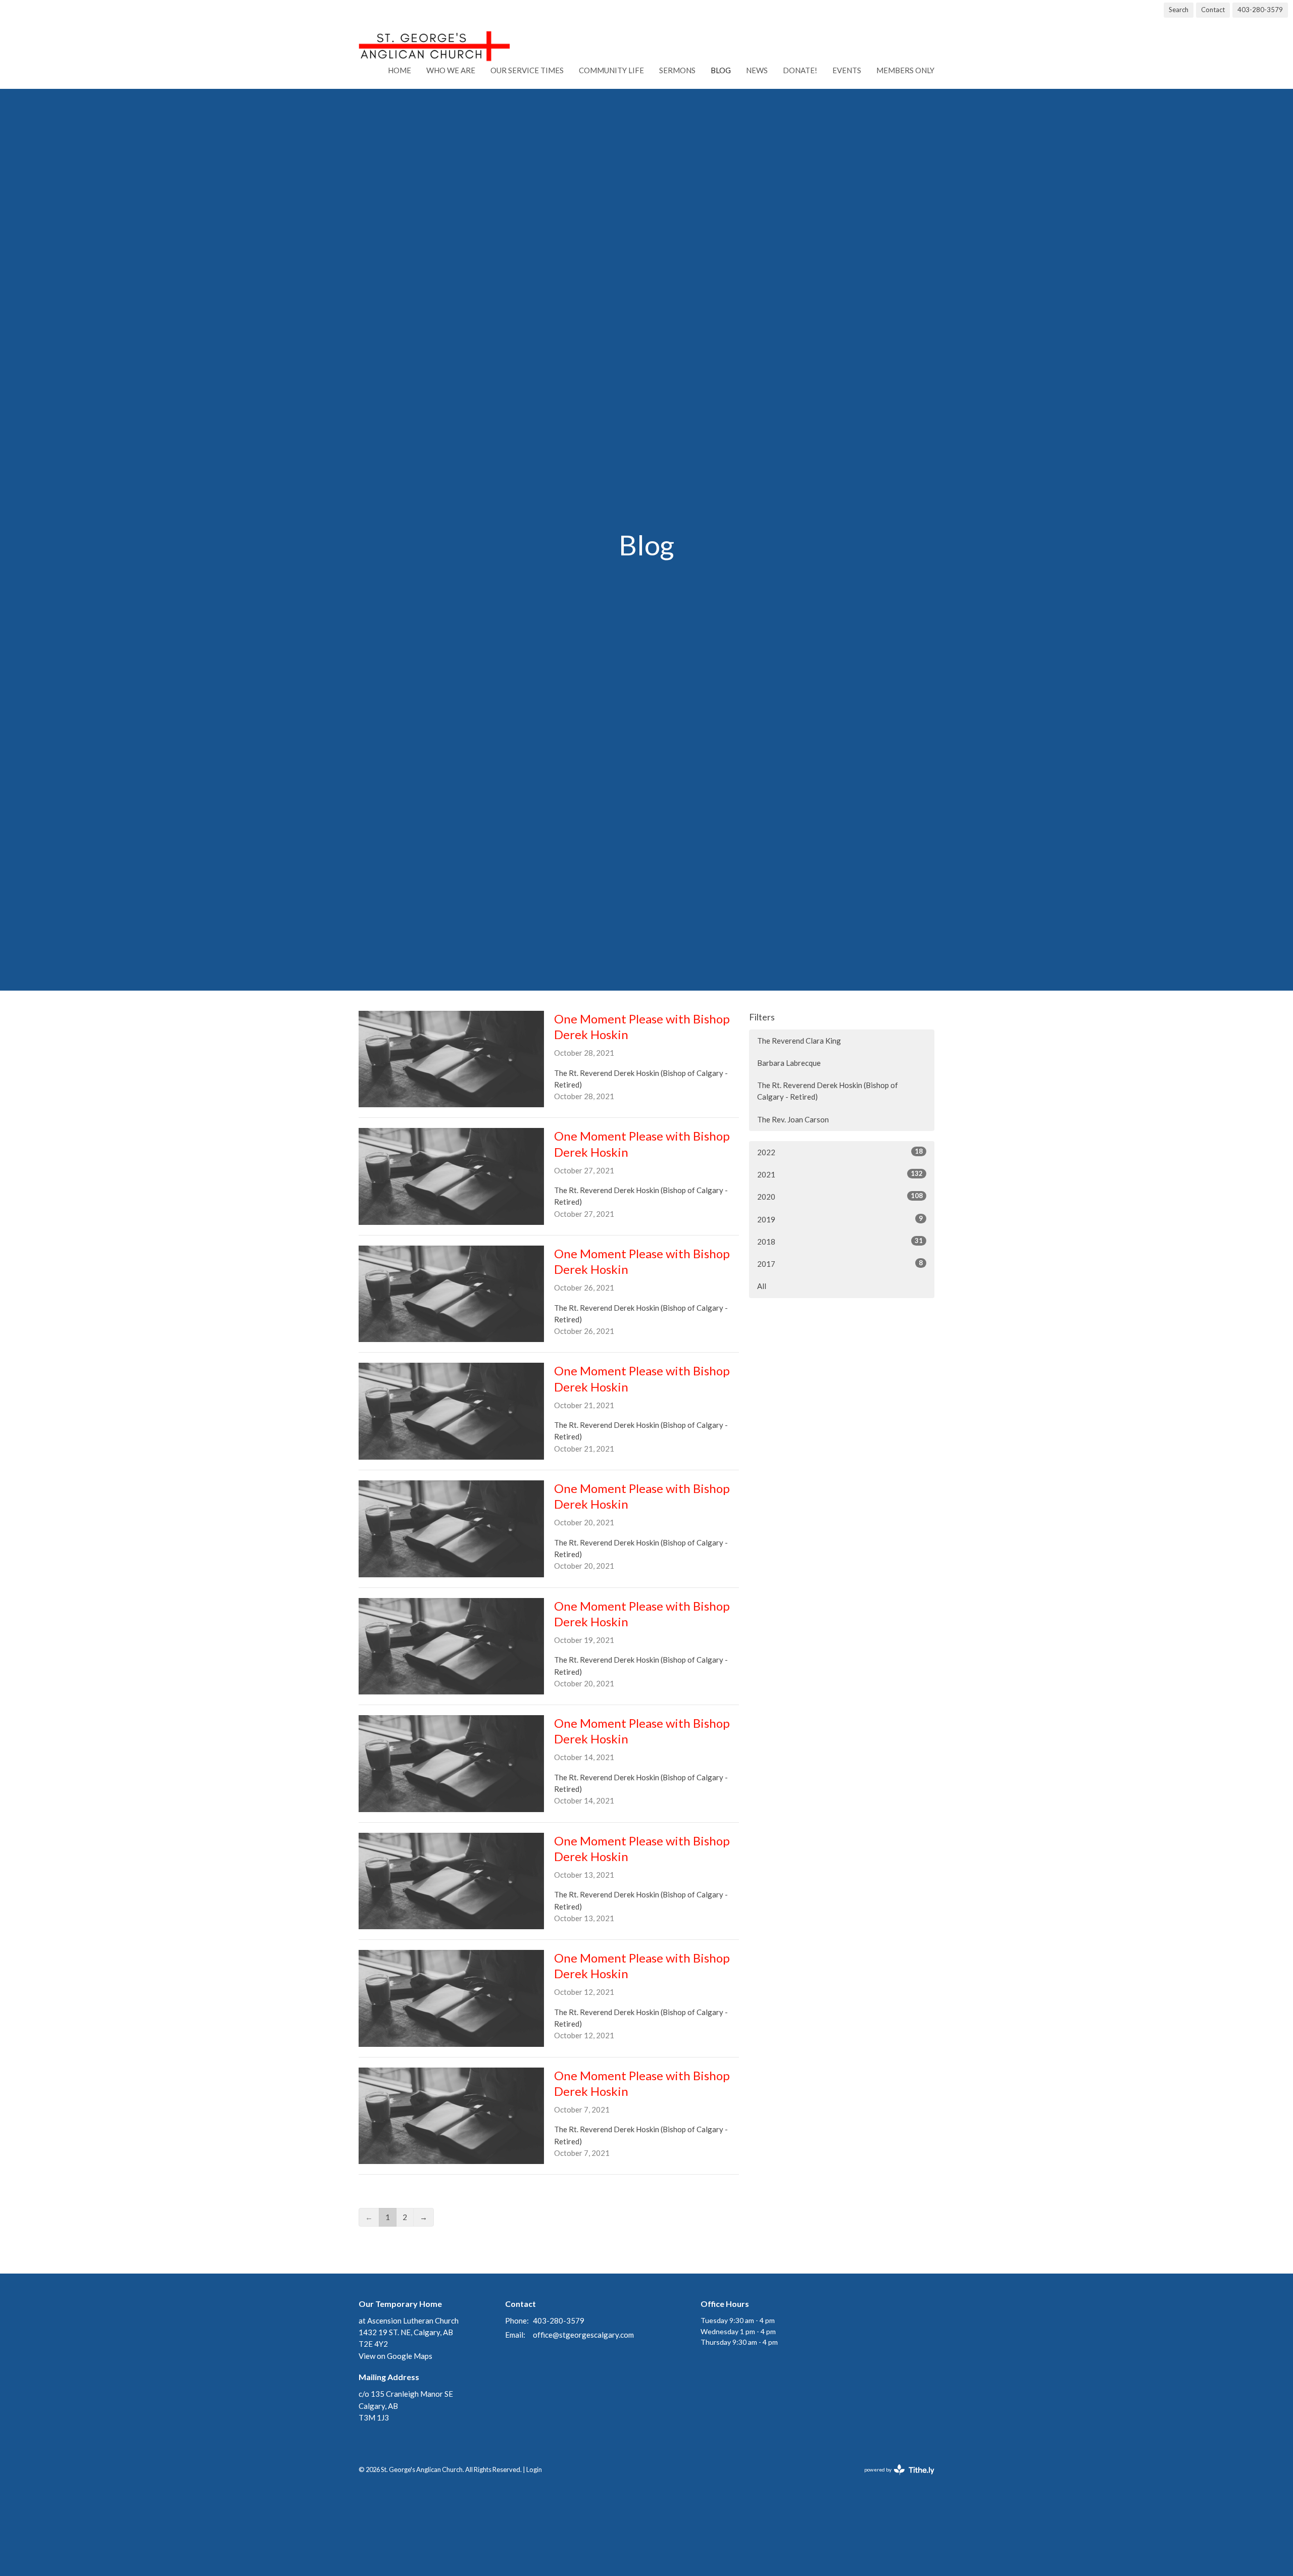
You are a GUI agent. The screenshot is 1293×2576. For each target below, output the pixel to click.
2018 (840, 1241)
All (762, 1286)
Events (847, 70)
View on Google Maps (395, 2356)
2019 (840, 1219)
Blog (721, 70)
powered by (894, 2478)
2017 (840, 1264)
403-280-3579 (1260, 10)
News (757, 70)
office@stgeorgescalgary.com (583, 2335)
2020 (840, 1196)
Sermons (677, 70)
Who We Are (451, 70)
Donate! (800, 70)
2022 (840, 1152)
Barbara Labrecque (789, 1063)
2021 (840, 1174)
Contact (1213, 10)
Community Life (611, 70)
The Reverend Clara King (799, 1041)
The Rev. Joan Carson (793, 1119)
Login (534, 2469)
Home (400, 70)
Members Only (905, 70)
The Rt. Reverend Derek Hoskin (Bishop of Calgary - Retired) (828, 1091)
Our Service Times (527, 70)
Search (1179, 10)
